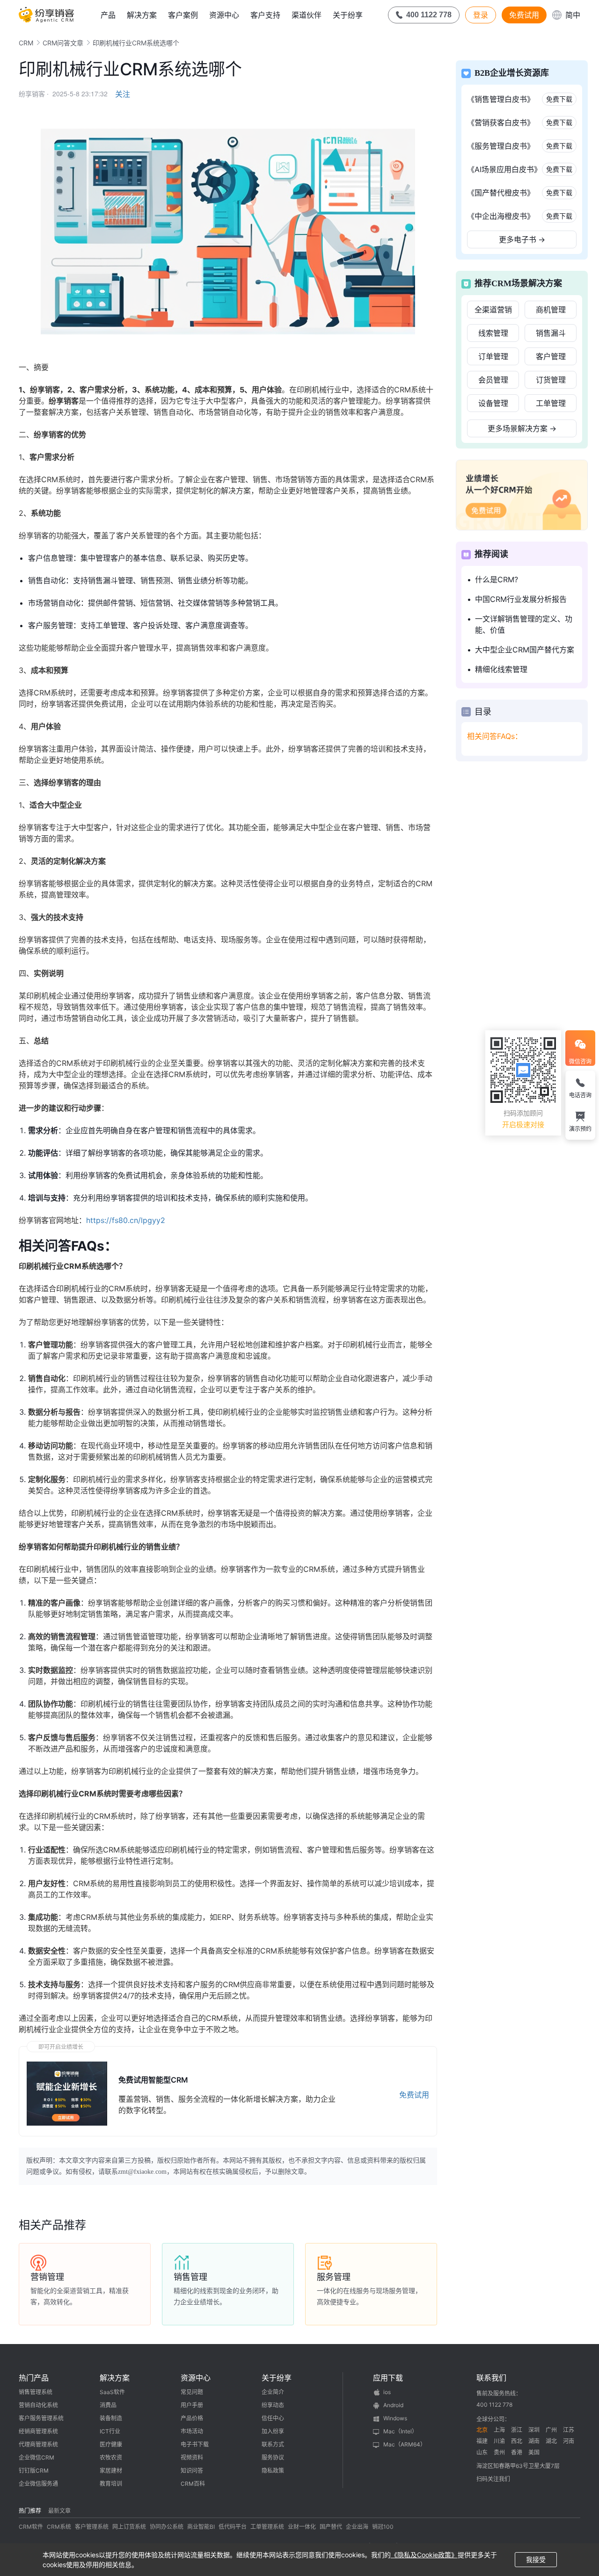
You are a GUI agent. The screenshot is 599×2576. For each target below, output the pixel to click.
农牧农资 (111, 2457)
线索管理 (493, 333)
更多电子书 (522, 239)
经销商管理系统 (38, 2431)
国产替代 (331, 2527)
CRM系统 (59, 2527)
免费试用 (524, 15)
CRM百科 (193, 2484)
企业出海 (357, 2527)
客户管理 (551, 356)
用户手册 (192, 2405)
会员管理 (493, 380)
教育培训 (111, 2484)
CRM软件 (31, 2527)
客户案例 (183, 15)
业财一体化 (302, 2527)
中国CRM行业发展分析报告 (521, 599)
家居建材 (111, 2471)
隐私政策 (273, 2471)
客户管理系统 (92, 2527)
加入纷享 (273, 2431)
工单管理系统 (267, 2527)
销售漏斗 (551, 333)
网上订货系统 (129, 2527)
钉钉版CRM (34, 2471)
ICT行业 (110, 2431)
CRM (26, 43)
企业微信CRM (37, 2457)
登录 (481, 15)
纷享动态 (273, 2405)
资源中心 (224, 15)
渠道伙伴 (307, 15)
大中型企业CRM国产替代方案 (525, 650)
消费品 (108, 2405)
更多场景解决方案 (522, 428)
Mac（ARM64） (405, 2444)
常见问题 (192, 2392)
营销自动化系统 (38, 2405)
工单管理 (551, 403)
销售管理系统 (36, 2392)
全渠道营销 (493, 310)
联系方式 (273, 2444)
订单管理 (493, 356)
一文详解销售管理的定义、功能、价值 (524, 624)
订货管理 (551, 380)
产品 (108, 15)
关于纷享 (348, 15)
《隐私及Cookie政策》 (424, 2555)
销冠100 (383, 2527)
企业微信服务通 (38, 2484)
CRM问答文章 (63, 43)
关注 (123, 94)
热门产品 (34, 2378)
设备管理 (493, 403)
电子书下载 (195, 2444)
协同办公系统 (167, 2527)
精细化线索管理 (501, 669)
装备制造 (111, 2418)
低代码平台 (233, 2527)
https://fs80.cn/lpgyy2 (126, 1220)
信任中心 (273, 2418)
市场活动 (192, 2431)
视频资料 (192, 2457)
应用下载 (388, 2378)
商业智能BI (201, 2527)
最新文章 (59, 2511)
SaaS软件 (112, 2392)
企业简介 (273, 2392)
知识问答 (192, 2471)
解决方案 (142, 15)
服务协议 (273, 2457)
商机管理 (551, 310)
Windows (395, 2418)
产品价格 (192, 2418)
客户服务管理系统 (41, 2418)
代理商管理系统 (38, 2444)
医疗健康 (111, 2444)
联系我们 (491, 2378)
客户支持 (265, 15)
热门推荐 (30, 2511)
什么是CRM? (497, 579)
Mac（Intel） (400, 2431)
